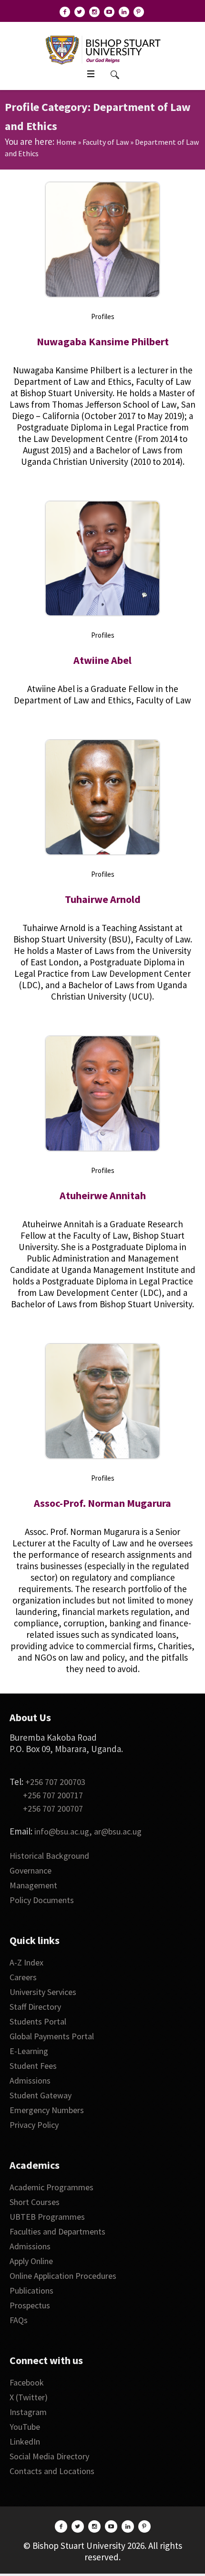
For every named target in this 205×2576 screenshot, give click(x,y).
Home (66, 142)
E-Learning (29, 2051)
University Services (43, 1992)
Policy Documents (42, 1900)
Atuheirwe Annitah (103, 1195)
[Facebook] (65, 12)
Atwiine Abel (102, 660)
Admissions (30, 2080)
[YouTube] (109, 12)
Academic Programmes (51, 2187)
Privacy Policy (34, 2125)
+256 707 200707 (53, 1809)
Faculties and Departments (57, 2231)
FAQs (19, 2320)
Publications (31, 2290)
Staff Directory (35, 2007)
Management (33, 1885)
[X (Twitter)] (80, 12)
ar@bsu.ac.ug (118, 1831)
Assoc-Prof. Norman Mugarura (102, 1503)
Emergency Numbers (47, 2110)
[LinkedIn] (124, 12)
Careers (23, 1977)
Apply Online (31, 2261)
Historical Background (49, 1856)
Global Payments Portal (52, 2036)
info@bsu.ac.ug (62, 1831)
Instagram (28, 2412)
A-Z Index (26, 1962)
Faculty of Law (106, 142)
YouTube (25, 2427)
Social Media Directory (49, 2456)
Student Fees (33, 2066)
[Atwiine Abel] (102, 559)
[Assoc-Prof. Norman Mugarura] (102, 1401)
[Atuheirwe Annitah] (102, 1093)
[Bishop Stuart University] (103, 49)
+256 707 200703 (55, 1782)
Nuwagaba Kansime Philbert (103, 341)
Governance (31, 1870)
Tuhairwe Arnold (103, 899)
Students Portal (38, 2021)
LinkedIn (25, 2441)
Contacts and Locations (52, 2471)
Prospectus (30, 2305)
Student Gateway (41, 2095)
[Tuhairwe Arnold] (102, 797)
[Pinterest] (139, 12)
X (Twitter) (29, 2397)
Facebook (27, 2382)
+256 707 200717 (53, 1795)
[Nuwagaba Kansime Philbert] (102, 240)
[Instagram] (94, 12)
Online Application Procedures (63, 2276)
